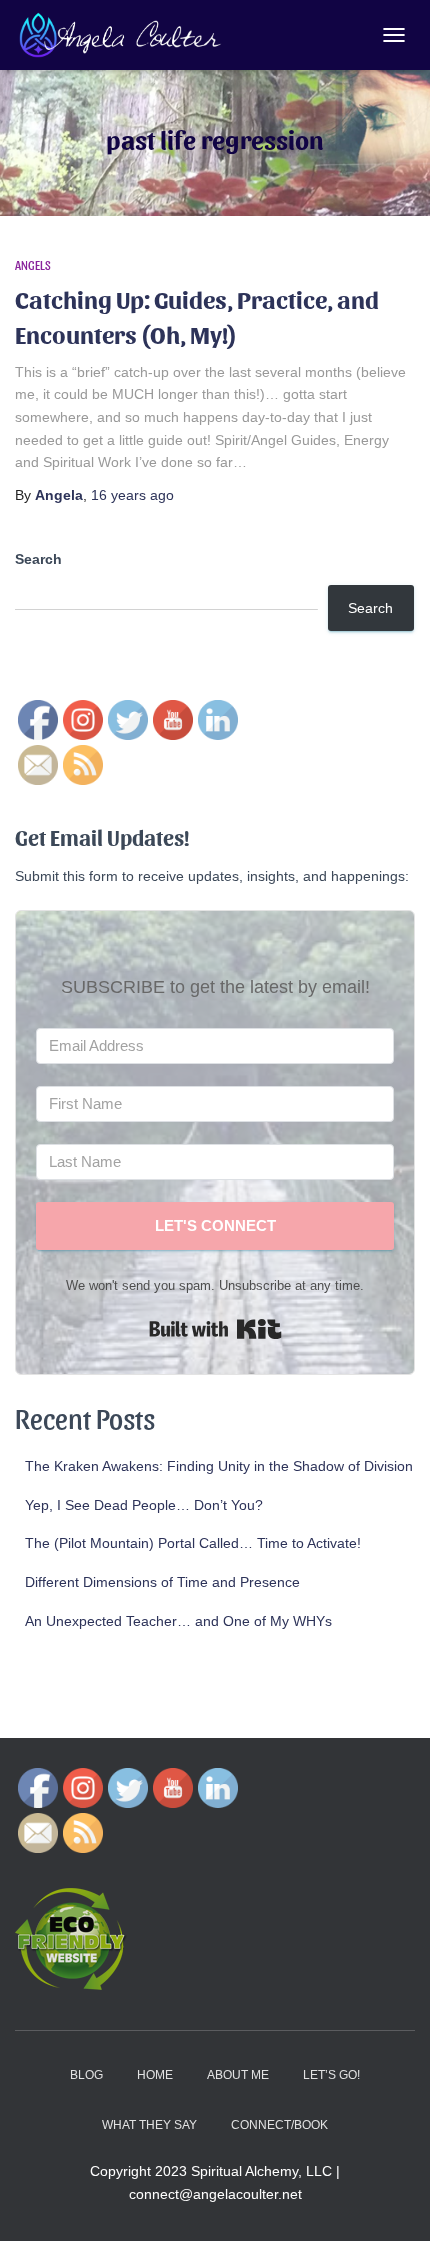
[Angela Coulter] (129, 35)
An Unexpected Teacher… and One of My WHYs (178, 1621)
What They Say (149, 2125)
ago (132, 495)
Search (38, 559)
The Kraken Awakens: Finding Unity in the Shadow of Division (219, 1466)
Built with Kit (215, 1329)
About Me (238, 2075)
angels (33, 265)
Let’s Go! (331, 2075)
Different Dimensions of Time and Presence (162, 1582)
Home (155, 2075)
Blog (86, 2075)
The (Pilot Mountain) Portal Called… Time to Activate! (193, 1543)
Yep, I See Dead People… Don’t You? (144, 1505)
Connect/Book (279, 2125)
